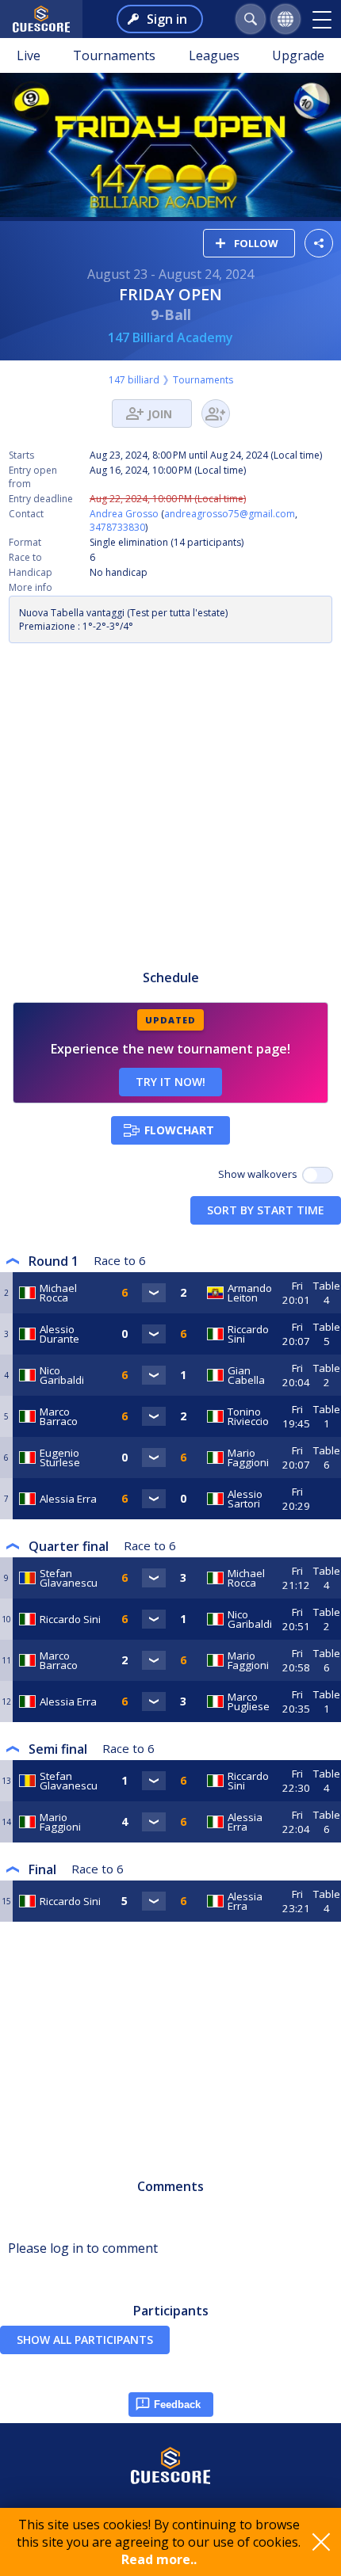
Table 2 (327, 1375)
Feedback (177, 2405)
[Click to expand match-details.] (154, 1293)
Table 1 (327, 1416)
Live (29, 55)
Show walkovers (260, 1174)
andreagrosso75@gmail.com (230, 514)
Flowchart (179, 1130)
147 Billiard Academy (170, 337)
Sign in (167, 19)
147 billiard (134, 380)
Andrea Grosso (124, 514)
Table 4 (327, 1293)
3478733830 (117, 527)
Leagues (214, 55)
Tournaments (114, 55)
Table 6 (327, 1458)
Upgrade (298, 55)
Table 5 (327, 1334)
